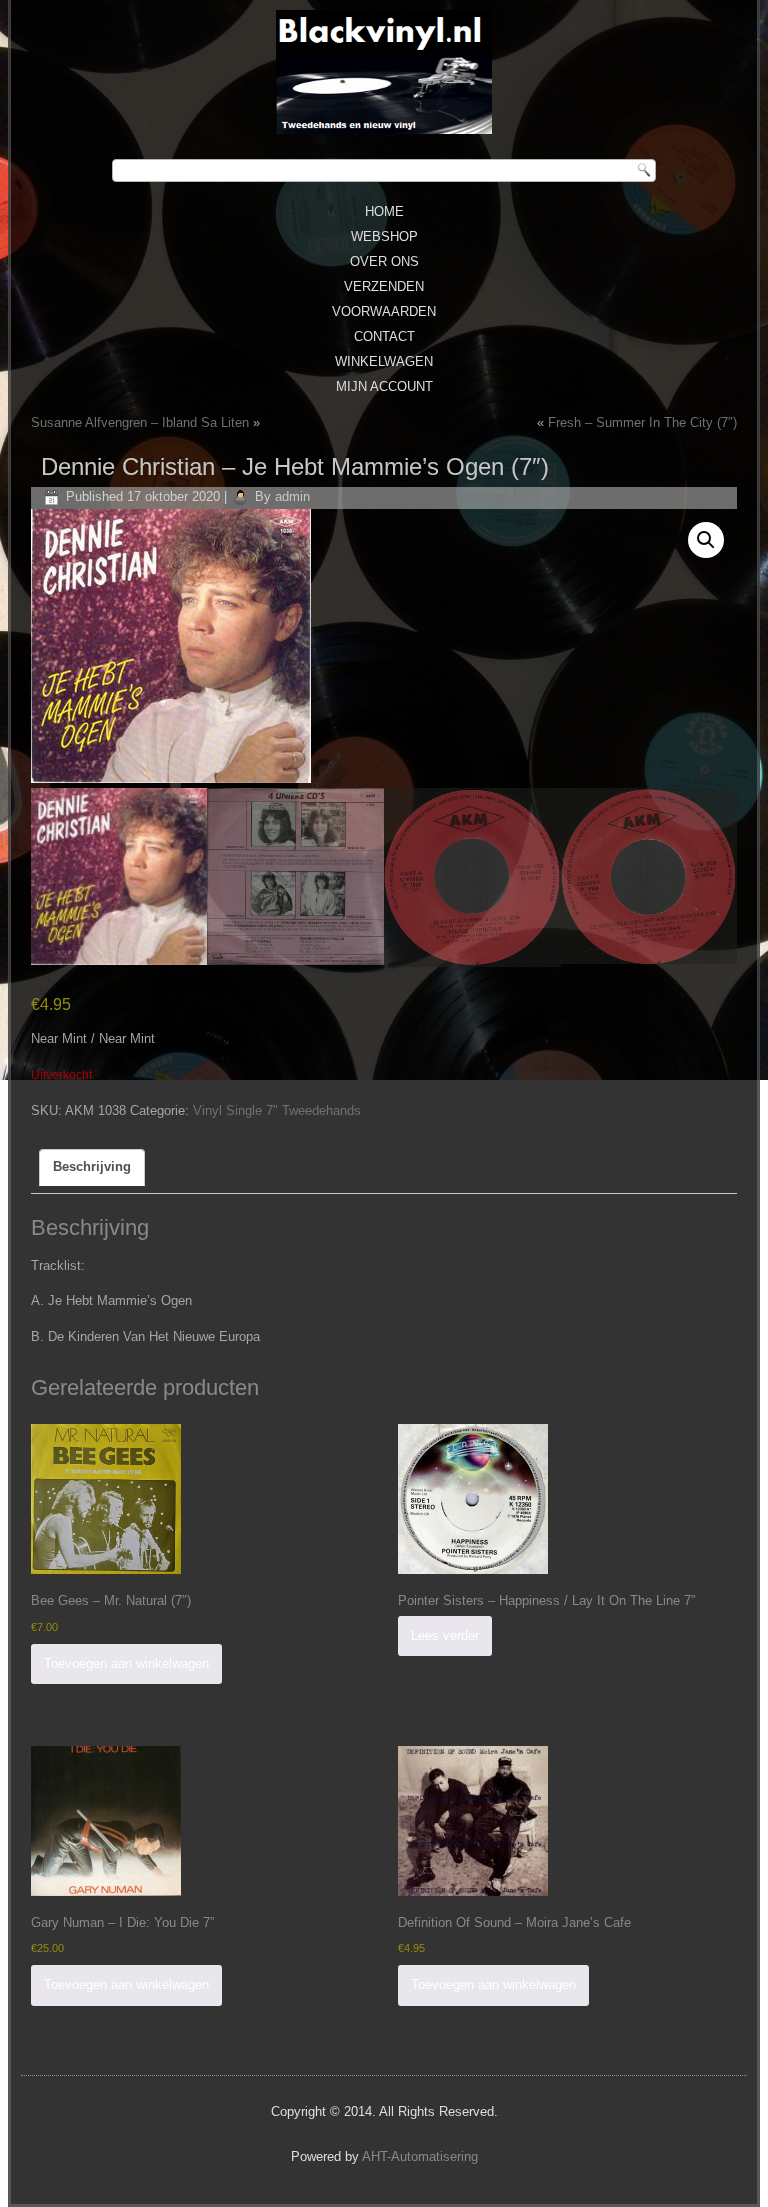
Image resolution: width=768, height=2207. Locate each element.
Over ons (384, 261)
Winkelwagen (384, 361)
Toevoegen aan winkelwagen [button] (126, 1663)
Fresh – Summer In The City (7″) (642, 422)
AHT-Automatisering (420, 2156)
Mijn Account (384, 386)
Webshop (384, 236)
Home (384, 211)
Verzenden (384, 286)
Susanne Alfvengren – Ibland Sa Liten (140, 422)
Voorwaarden (384, 311)
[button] (706, 540)
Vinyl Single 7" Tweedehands (277, 1110)
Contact (384, 336)
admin (292, 496)
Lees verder (445, 1635)
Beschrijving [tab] (92, 1166)
